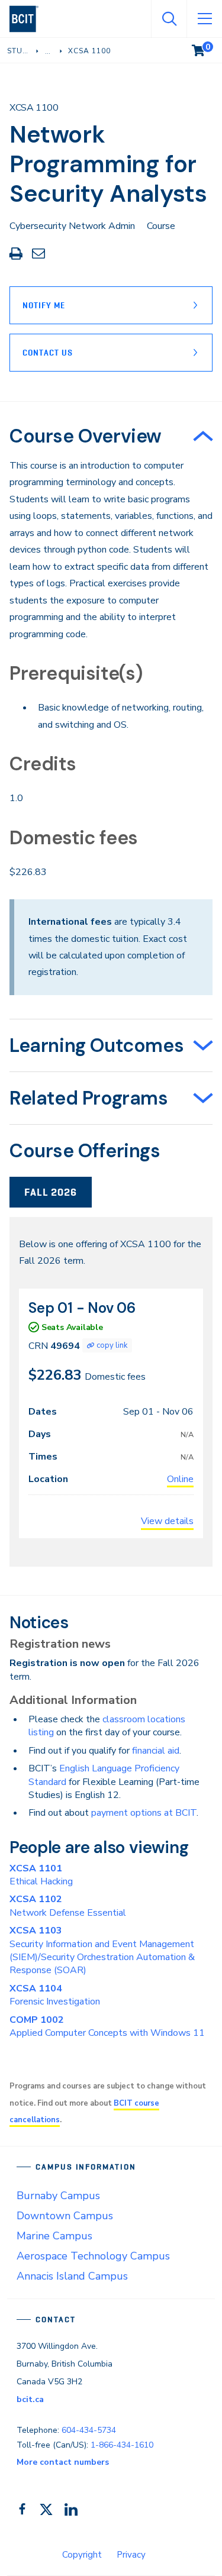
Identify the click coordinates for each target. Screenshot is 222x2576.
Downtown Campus (65, 2216)
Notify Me (44, 305)
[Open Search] (169, 19)
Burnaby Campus (58, 2196)
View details (167, 1521)
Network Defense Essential (68, 1906)
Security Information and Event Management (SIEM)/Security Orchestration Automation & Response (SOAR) (102, 1950)
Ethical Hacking (41, 1875)
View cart (207, 48)
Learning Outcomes (96, 1045)
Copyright (82, 2555)
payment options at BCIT (144, 1813)
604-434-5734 (89, 2430)
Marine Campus (54, 2236)
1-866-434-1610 (122, 2445)
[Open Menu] (204, 19)
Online (180, 1479)
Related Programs (89, 1098)
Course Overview (86, 436)
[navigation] (29, 19)
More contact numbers (63, 2462)
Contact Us (48, 353)
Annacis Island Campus (72, 2276)
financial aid (156, 1751)
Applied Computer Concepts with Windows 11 (107, 2026)
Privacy (131, 2555)
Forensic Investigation (55, 1995)
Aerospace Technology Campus (93, 2256)
